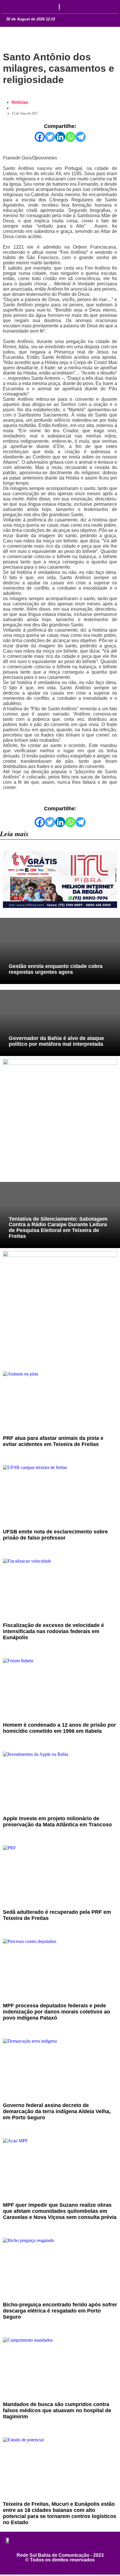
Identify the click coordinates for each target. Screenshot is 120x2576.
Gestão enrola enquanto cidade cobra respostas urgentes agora (56, 969)
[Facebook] (40, 137)
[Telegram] (81, 137)
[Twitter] (50, 137)
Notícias (20, 102)
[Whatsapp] (70, 137)
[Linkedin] (60, 137)
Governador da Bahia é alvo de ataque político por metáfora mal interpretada (56, 1041)
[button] (12, 6)
